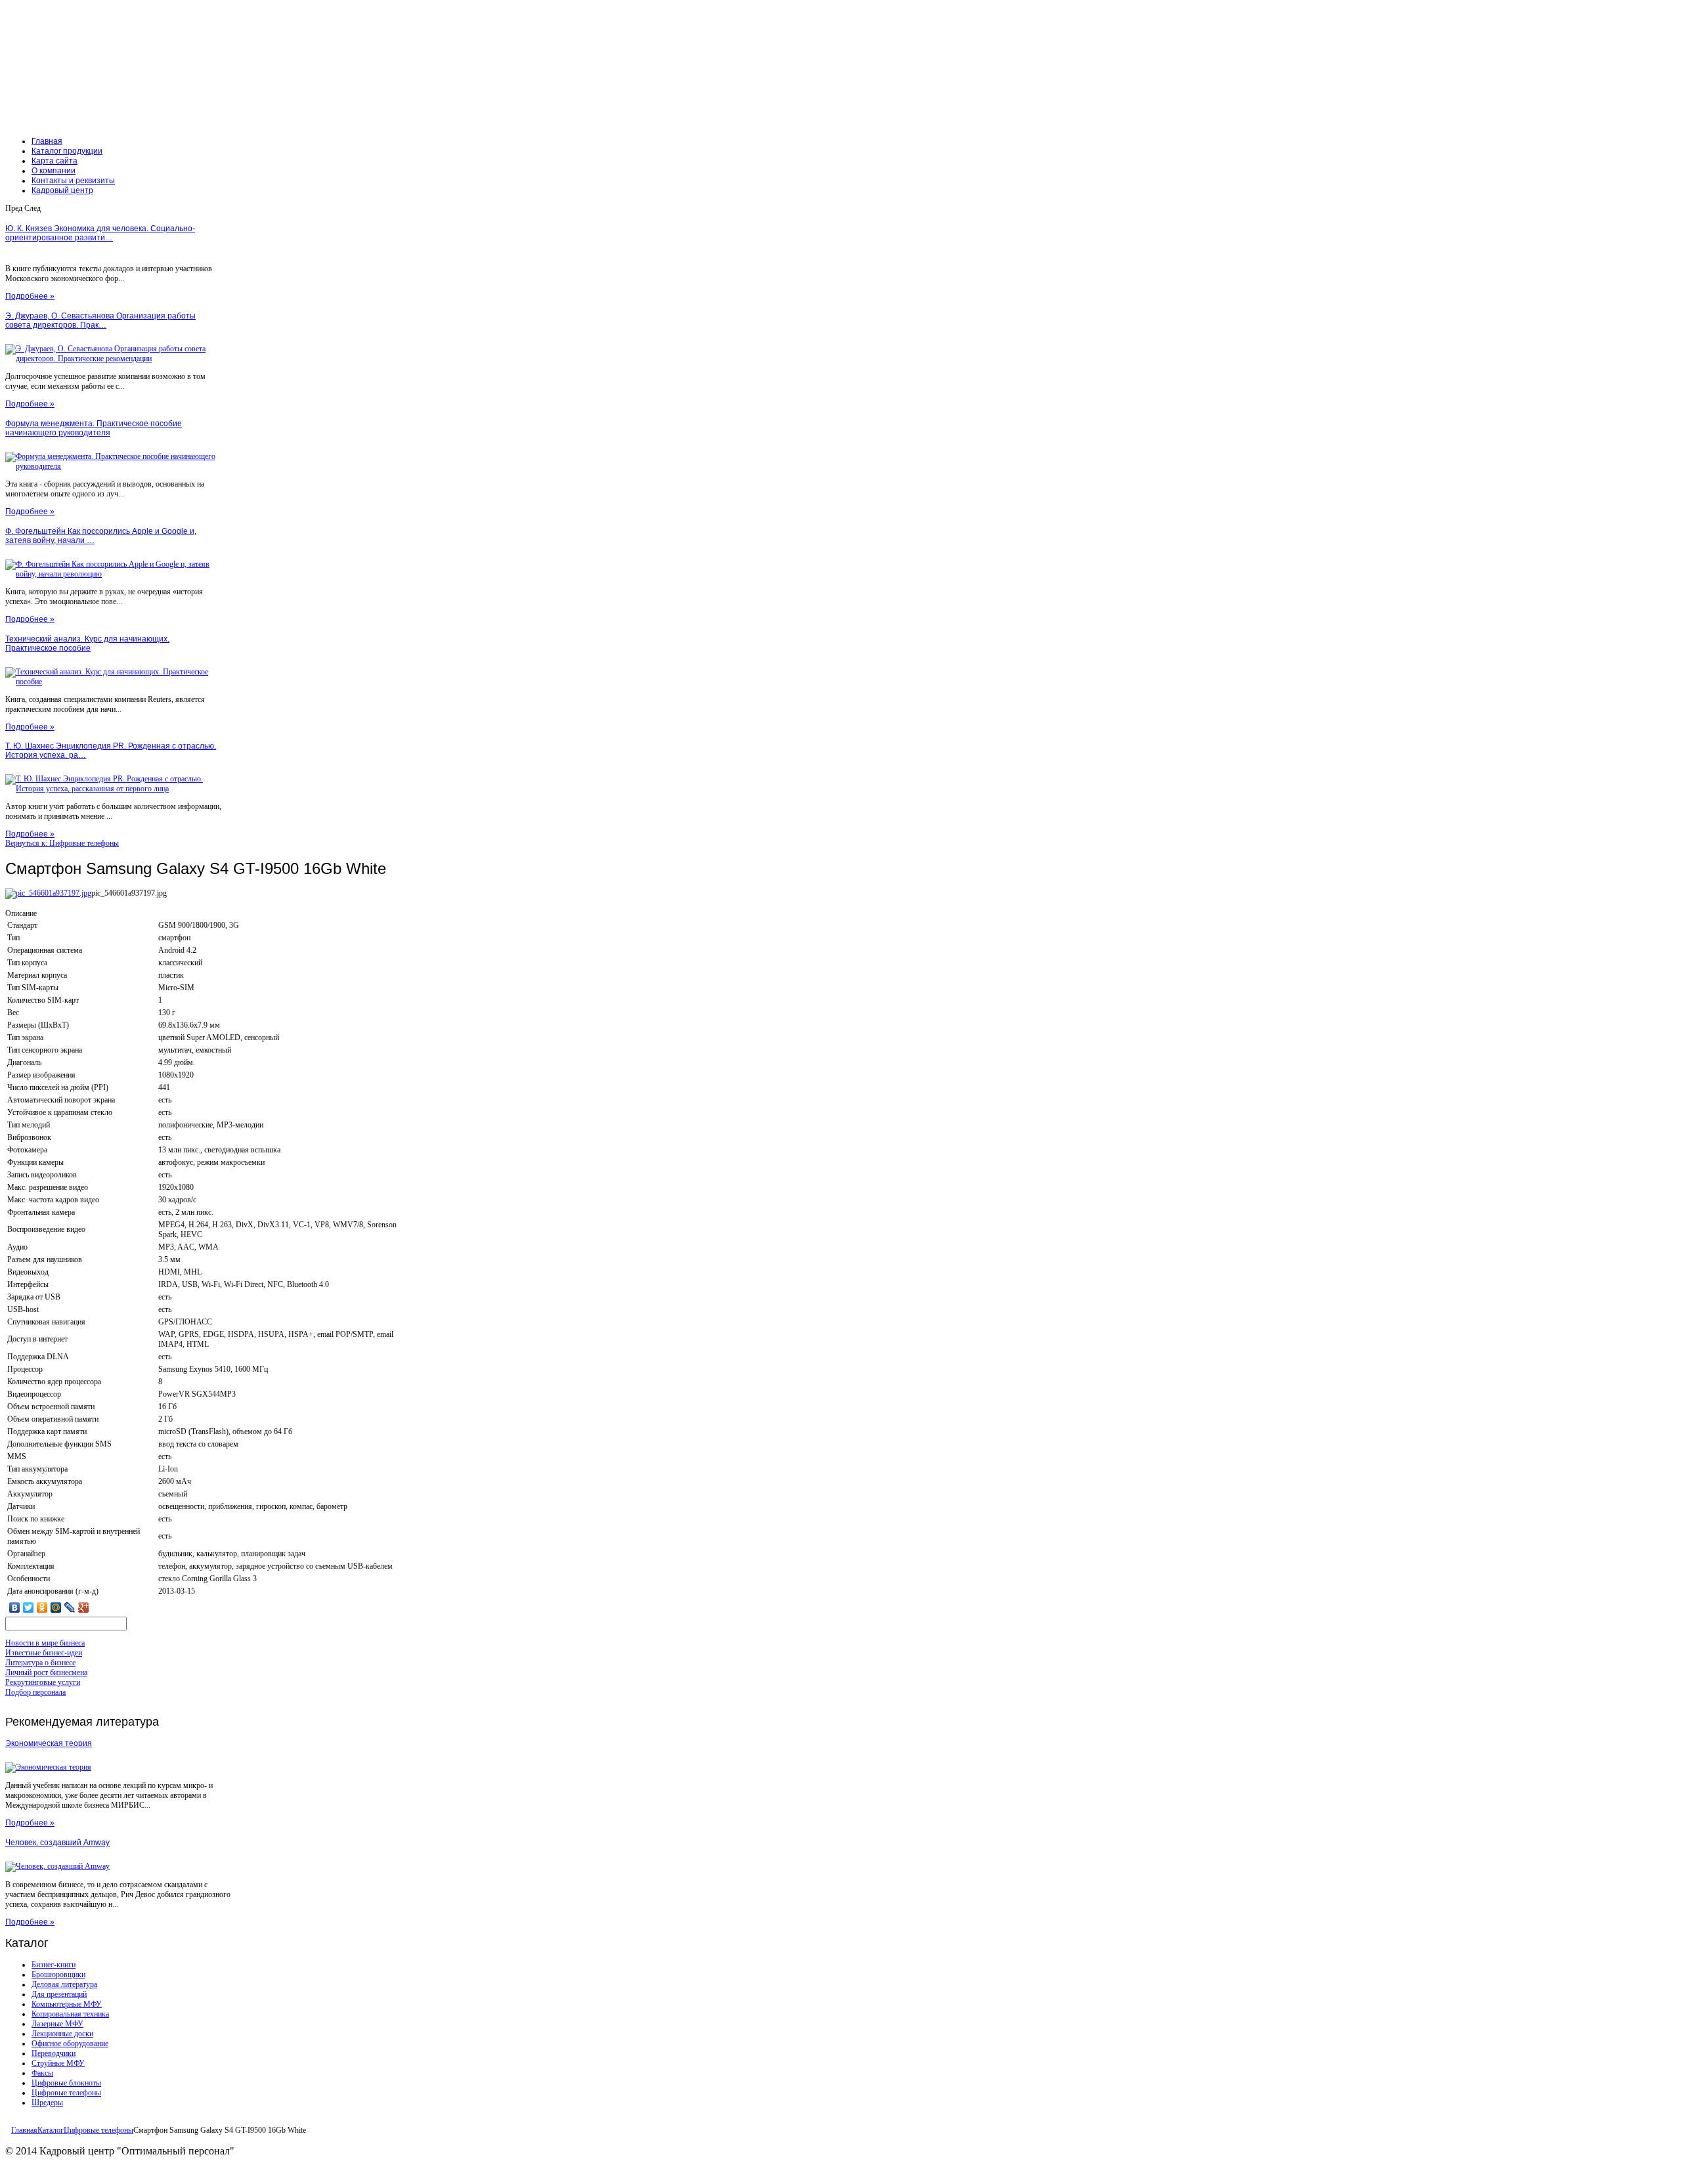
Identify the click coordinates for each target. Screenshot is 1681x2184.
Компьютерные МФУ (67, 2004)
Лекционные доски (62, 2034)
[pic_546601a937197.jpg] (48, 893)
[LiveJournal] (70, 1607)
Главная (24, 2130)
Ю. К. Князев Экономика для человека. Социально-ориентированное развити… (100, 233)
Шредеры (47, 2103)
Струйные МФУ (58, 2063)
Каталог (51, 2130)
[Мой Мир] (56, 1607)
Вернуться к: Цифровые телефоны (62, 843)
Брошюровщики (58, 1975)
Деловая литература (64, 1984)
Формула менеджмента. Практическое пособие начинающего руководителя (94, 428)
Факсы (42, 2073)
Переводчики (54, 2053)
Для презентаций (59, 1994)
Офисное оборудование (70, 2043)
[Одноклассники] (42, 1607)
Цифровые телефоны (66, 2093)
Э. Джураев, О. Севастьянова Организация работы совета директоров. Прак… (100, 320)
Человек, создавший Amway (57, 1843)
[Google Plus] (84, 1607)
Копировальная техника (70, 2014)
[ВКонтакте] (15, 1607)
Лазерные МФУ (57, 2024)
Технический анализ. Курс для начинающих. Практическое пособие (87, 644)
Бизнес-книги (54, 1965)
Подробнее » (30, 296)
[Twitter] (29, 1607)
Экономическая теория (49, 1743)
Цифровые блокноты (66, 2083)
